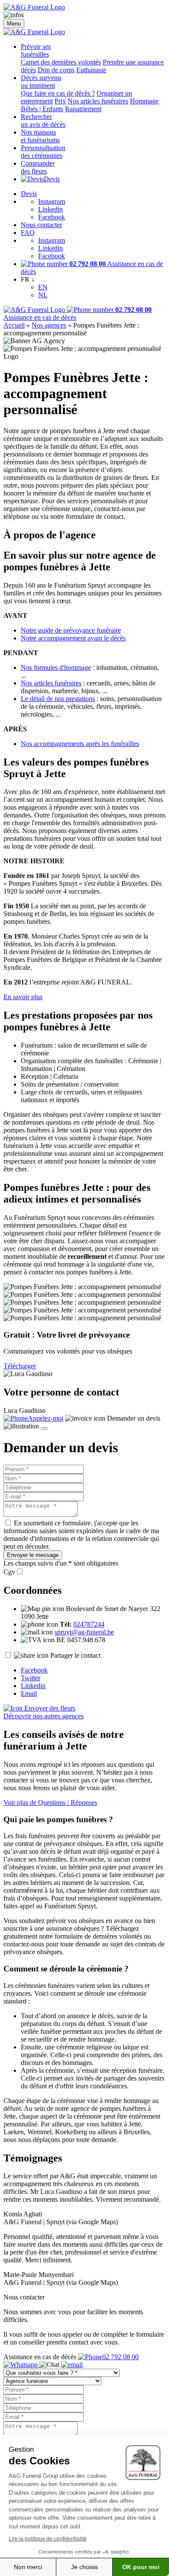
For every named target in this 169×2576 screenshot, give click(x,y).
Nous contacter (41, 225)
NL (43, 295)
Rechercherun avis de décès (43, 121)
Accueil (14, 325)
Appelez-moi (45, 1418)
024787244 (89, 1624)
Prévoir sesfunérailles (36, 50)
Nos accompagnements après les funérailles (80, 744)
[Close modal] (44, 1428)
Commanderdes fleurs (38, 167)
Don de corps (56, 70)
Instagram (52, 201)
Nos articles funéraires (98, 101)
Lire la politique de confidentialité (48, 2539)
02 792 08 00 (120, 2357)
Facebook (52, 217)
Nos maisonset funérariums (40, 136)
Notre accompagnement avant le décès (73, 638)
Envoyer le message (33, 1555)
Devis (52, 179)
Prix (60, 101)
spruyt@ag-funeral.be (84, 1632)
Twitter (31, 1678)
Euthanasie (91, 70)
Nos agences (49, 325)
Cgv (9, 1572)
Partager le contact (75, 1655)
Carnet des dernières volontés (61, 62)
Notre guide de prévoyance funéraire (71, 630)
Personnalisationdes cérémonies (43, 152)
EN (43, 287)
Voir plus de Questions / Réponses (50, 1803)
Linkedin (50, 209)
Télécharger (20, 1366)
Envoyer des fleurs (49, 1708)
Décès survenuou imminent (41, 82)
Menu (14, 24)
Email (29, 1693)
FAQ (28, 233)
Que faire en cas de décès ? (58, 93)
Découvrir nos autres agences (44, 1716)
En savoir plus (23, 997)
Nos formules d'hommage (56, 667)
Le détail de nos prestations (58, 699)
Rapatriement (83, 109)
